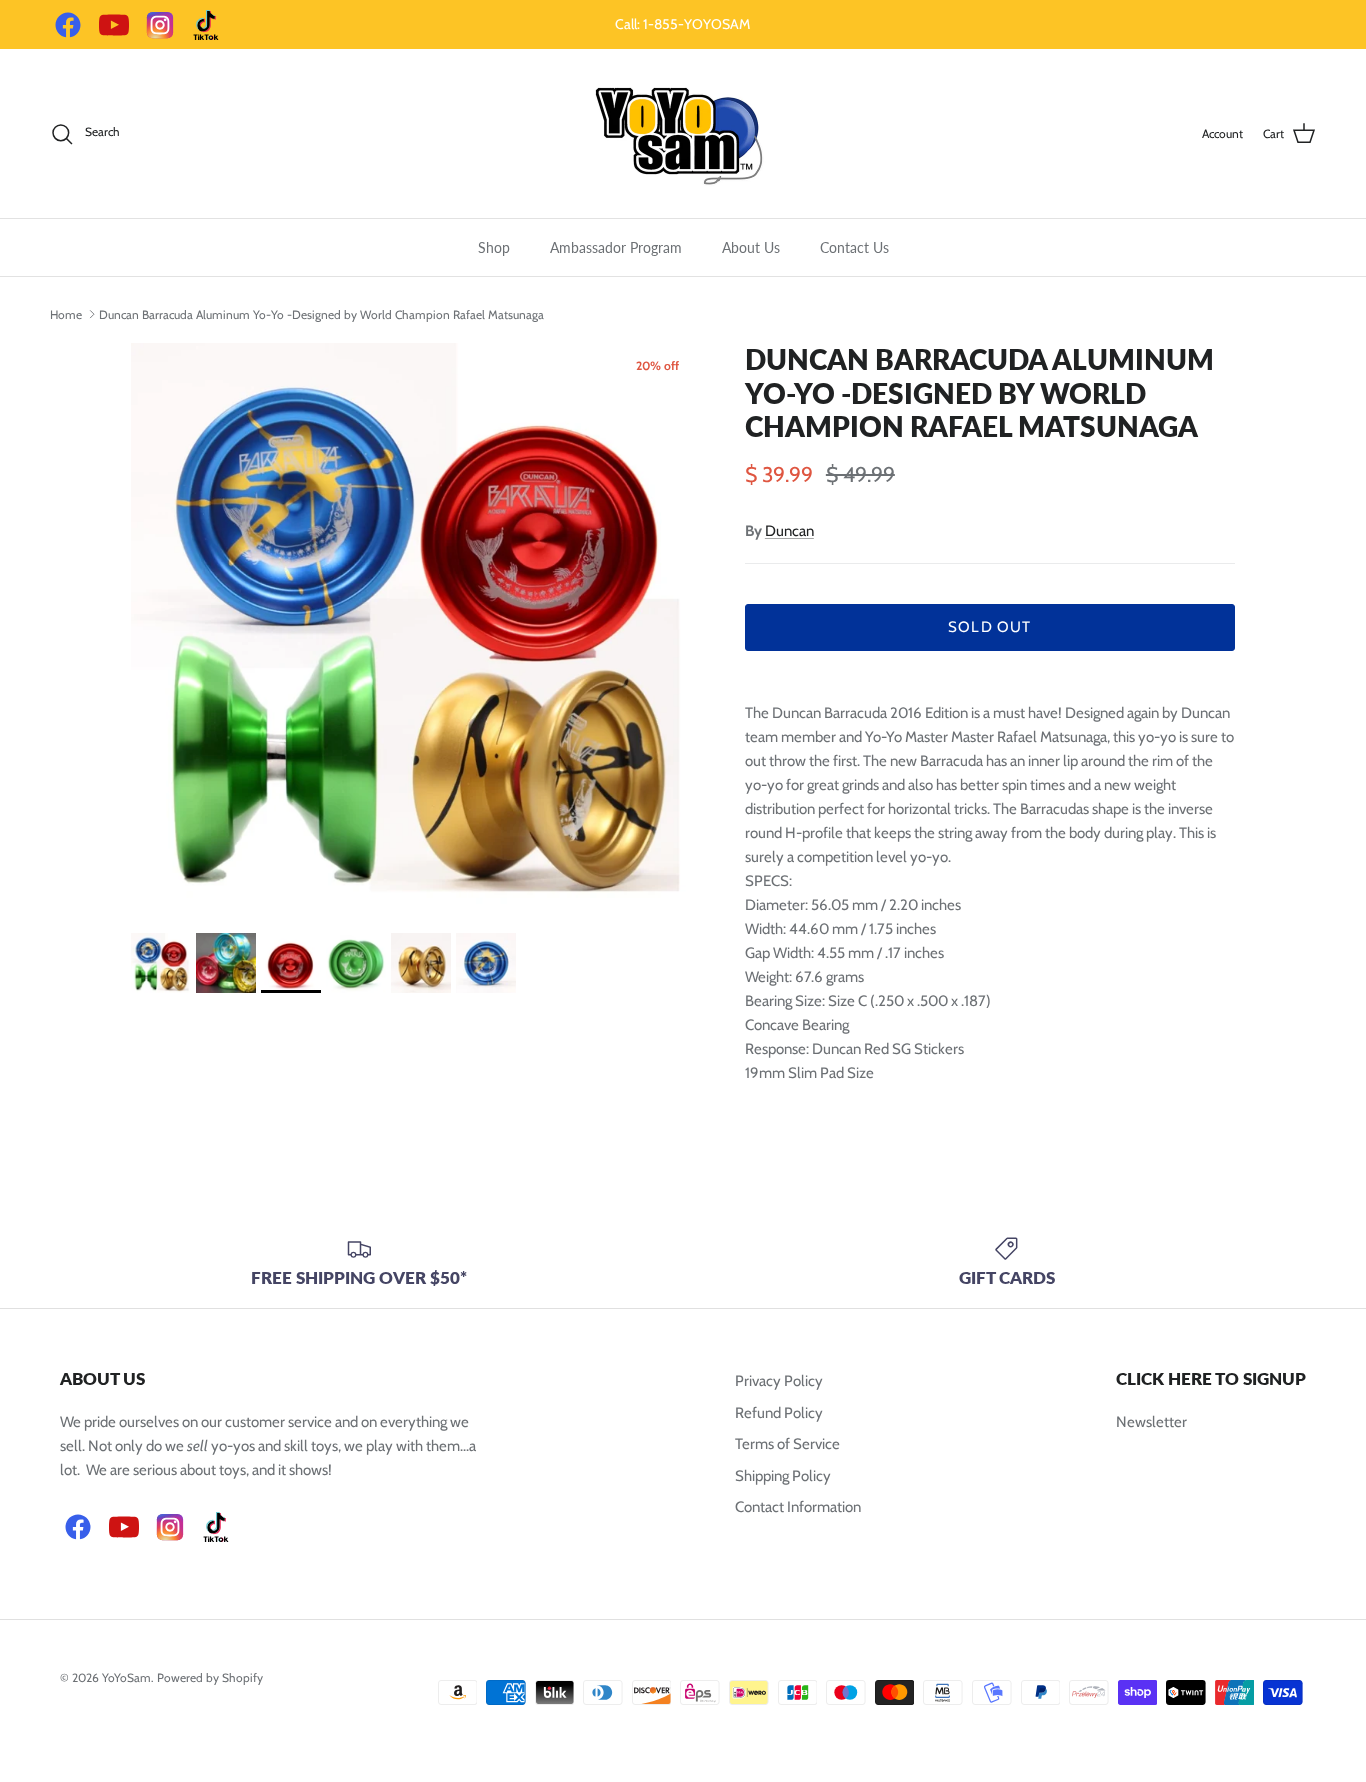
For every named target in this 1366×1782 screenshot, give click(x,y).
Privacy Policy (779, 1381)
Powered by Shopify (210, 1677)
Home (66, 313)
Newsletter (1151, 1422)
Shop (494, 247)
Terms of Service (787, 1444)
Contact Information (798, 1507)
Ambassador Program (616, 247)
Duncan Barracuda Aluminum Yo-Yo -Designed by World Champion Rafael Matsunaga (321, 313)
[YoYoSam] (683, 133)
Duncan (789, 531)
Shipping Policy (783, 1476)
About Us (751, 247)
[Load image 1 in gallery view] (416, 628)
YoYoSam (126, 1677)
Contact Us (854, 247)
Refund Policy (779, 1413)
